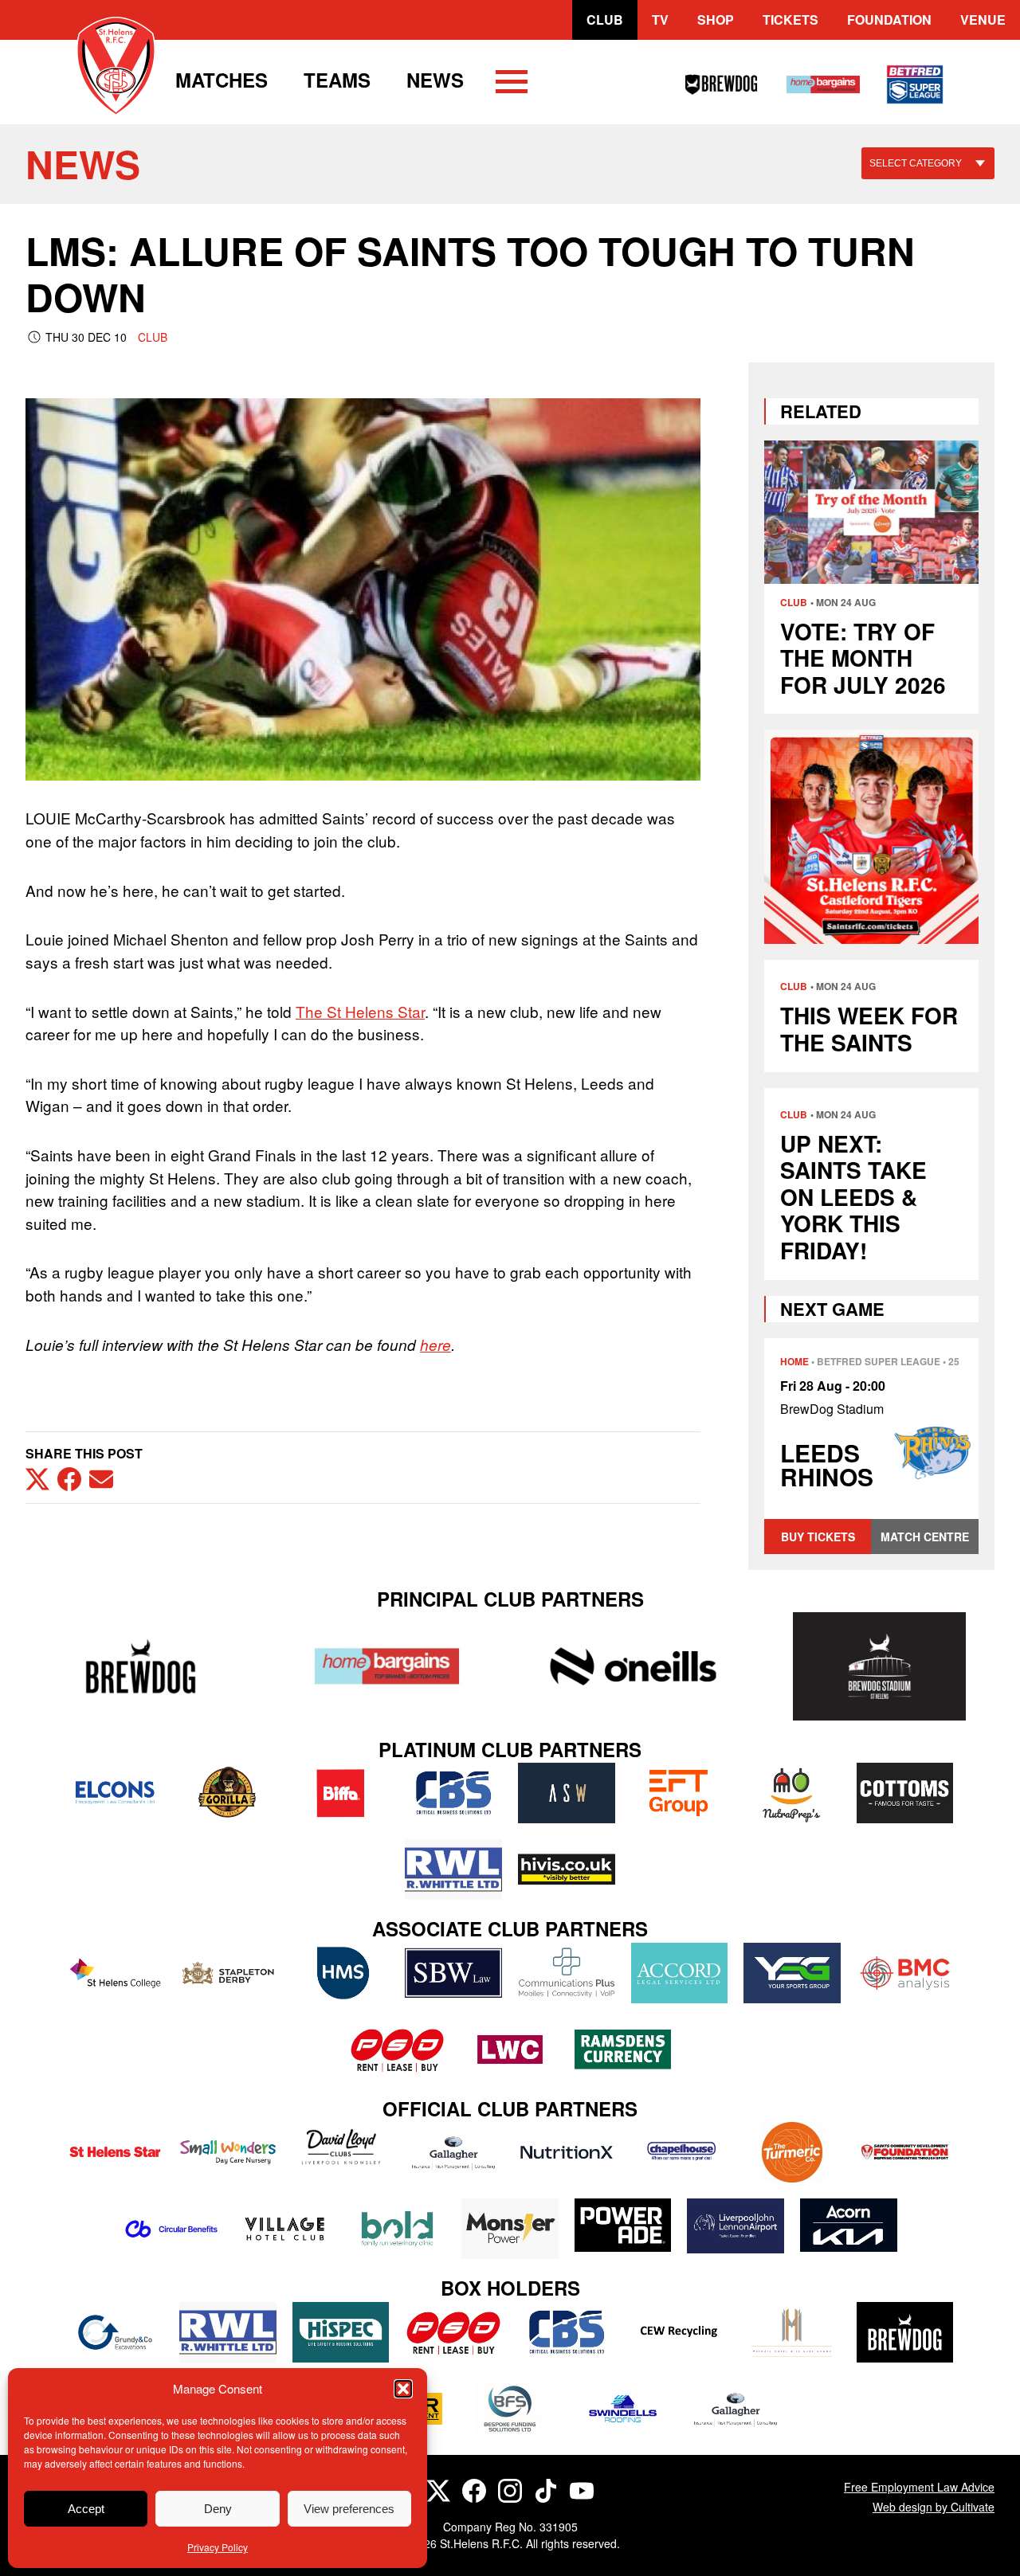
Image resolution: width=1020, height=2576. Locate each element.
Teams (337, 80)
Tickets (790, 20)
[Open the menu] (512, 84)
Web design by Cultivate (934, 2507)
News (435, 80)
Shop (716, 20)
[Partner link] (141, 1666)
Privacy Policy (218, 2547)
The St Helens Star (360, 1011)
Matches (222, 80)
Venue (983, 20)
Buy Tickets (818, 1537)
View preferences (349, 2509)
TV (660, 20)
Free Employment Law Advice (919, 2487)
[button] (403, 2389)
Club (605, 20)
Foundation (889, 20)
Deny (218, 2509)
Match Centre (925, 1537)
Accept (86, 2509)
